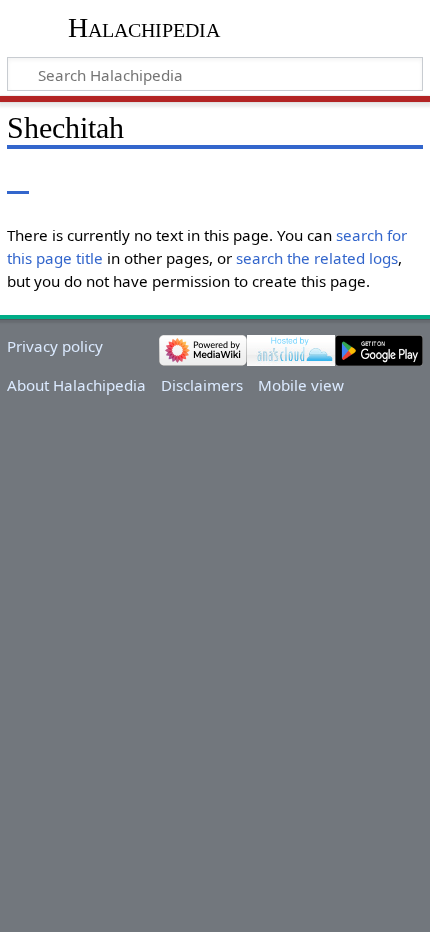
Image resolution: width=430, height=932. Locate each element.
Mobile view (301, 385)
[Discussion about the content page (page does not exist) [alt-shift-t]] (63, 179)
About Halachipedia (76, 385)
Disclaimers (202, 385)
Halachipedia (144, 27)
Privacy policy (55, 346)
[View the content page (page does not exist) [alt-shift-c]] (18, 179)
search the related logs (317, 258)
